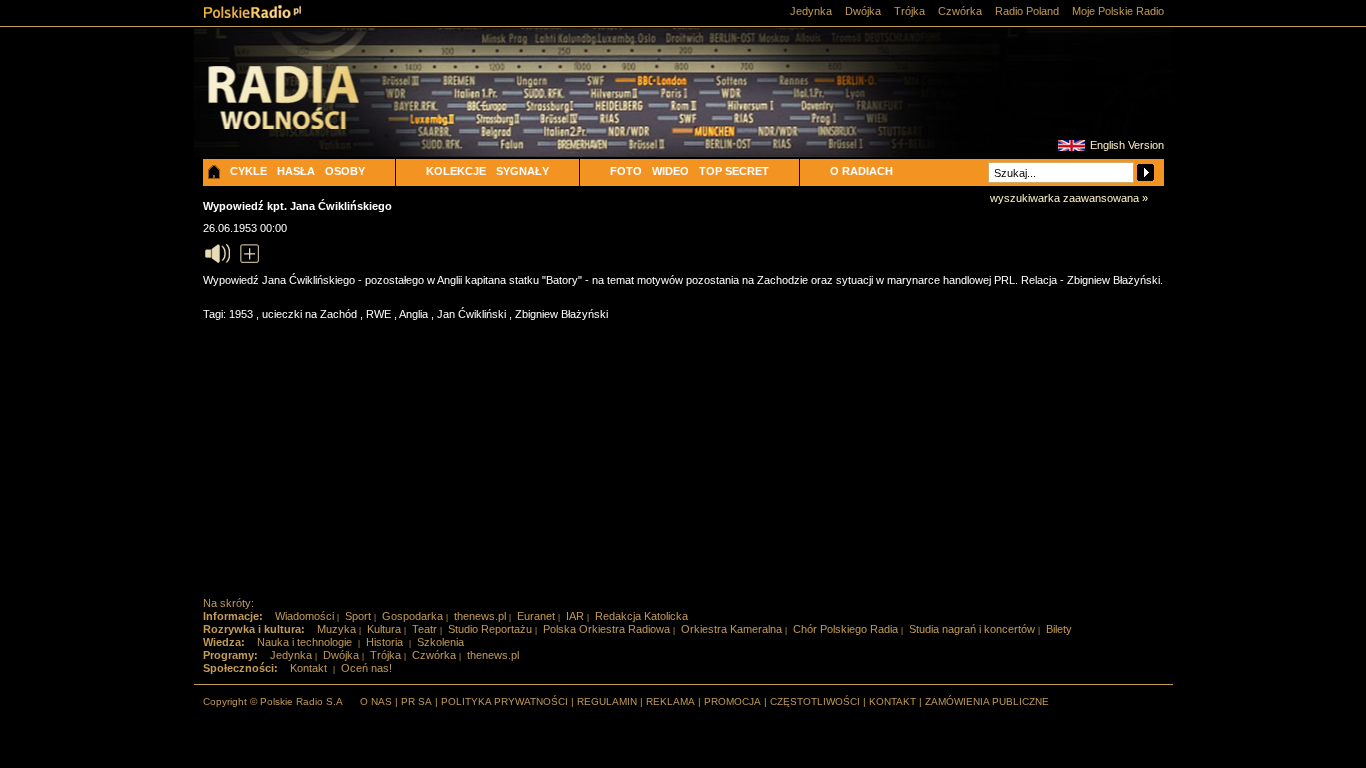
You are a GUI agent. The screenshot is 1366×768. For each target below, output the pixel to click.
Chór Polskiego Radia (845, 629)
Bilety (1059, 629)
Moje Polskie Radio (1118, 11)
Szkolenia (440, 642)
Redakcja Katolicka (641, 616)
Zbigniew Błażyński (561, 314)
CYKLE (248, 171)
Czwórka (960, 11)
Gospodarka (412, 616)
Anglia (415, 314)
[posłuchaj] (217, 253)
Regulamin (607, 701)
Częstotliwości (815, 701)
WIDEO (670, 171)
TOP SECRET (734, 171)
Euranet (536, 616)
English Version (1127, 145)
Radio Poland (1027, 11)
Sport (358, 616)
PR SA (416, 701)
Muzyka (336, 629)
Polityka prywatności (504, 701)
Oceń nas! (366, 668)
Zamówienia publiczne (987, 701)
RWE (380, 314)
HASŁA (296, 171)
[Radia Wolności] (314, 114)
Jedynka (811, 11)
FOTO (626, 171)
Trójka (909, 11)
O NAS (376, 701)
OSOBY (345, 171)
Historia (384, 642)
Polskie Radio (252, 11)
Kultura (384, 629)
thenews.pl (480, 616)
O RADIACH (861, 171)
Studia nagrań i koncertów (972, 629)
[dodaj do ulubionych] (249, 253)
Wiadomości (304, 616)
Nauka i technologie (304, 642)
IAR (575, 616)
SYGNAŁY (522, 171)
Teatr (424, 629)
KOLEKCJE (456, 171)
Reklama (670, 701)
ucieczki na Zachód (311, 314)
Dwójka (863, 11)
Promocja (732, 701)
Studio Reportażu (490, 629)
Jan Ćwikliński (473, 314)
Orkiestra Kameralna (731, 629)
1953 (242, 314)
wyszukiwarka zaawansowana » (1069, 198)
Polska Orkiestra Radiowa (606, 629)
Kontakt (308, 668)
